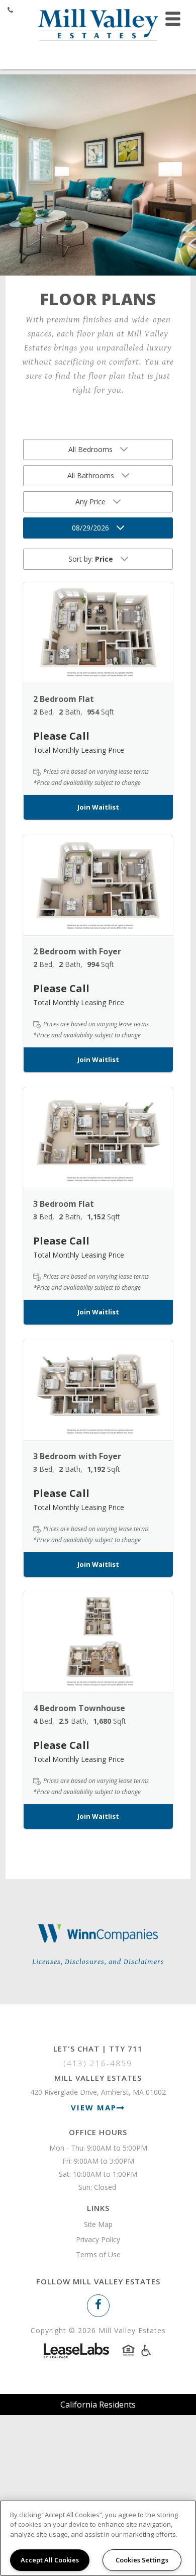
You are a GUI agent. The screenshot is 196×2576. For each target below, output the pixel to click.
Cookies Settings (142, 2560)
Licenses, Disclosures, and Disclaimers (98, 1962)
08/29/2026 (90, 528)
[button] (98, 633)
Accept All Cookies (50, 2560)
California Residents (98, 2405)
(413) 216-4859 (98, 2063)
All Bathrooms (91, 475)
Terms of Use (98, 2254)
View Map (94, 2107)
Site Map (98, 2224)
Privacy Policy (98, 2239)
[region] (98, 2538)
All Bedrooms (90, 449)
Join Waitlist (98, 807)
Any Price (90, 502)
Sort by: (91, 559)
